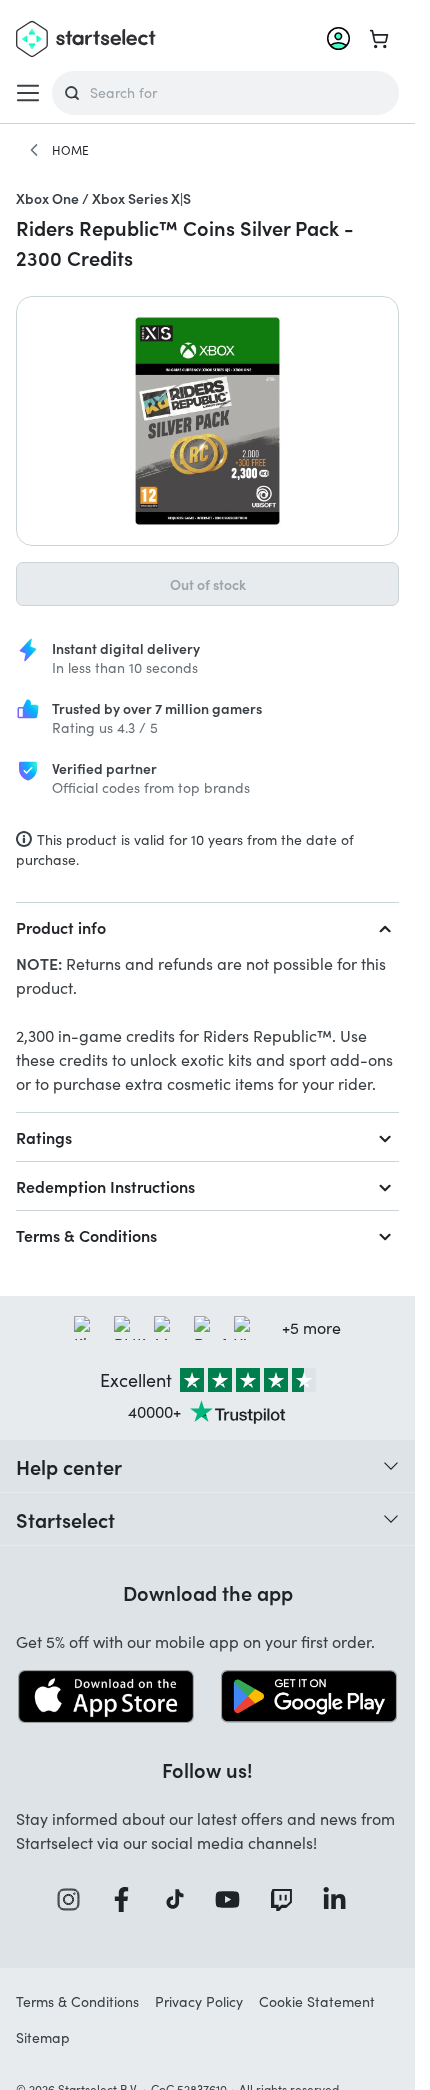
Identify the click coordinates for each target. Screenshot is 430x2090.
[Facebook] (128, 1899)
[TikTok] (181, 1899)
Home (70, 150)
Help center (69, 1466)
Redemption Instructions (105, 1186)
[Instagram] (75, 1899)
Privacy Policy (199, 2001)
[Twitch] (288, 1899)
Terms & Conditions (86, 1235)
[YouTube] (234, 1899)
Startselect (65, 1519)
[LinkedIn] (341, 1899)
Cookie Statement (317, 2001)
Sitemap (43, 2037)
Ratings (44, 1137)
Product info (61, 927)
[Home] (34, 150)
